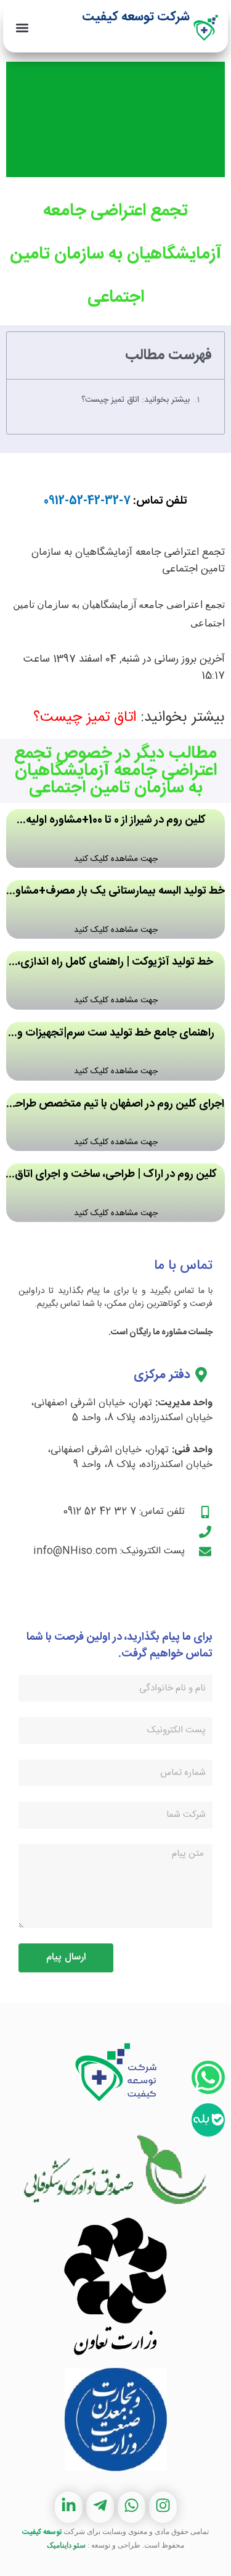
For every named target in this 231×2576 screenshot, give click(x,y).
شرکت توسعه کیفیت (136, 17)
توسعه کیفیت (42, 2532)
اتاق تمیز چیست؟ (85, 718)
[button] (22, 28)
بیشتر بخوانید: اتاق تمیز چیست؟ (136, 400)
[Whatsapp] (208, 2077)
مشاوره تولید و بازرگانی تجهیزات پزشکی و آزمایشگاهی (120, 42)
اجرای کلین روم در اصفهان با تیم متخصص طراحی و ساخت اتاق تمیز (115, 1105)
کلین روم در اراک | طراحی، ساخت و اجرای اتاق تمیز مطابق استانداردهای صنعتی (116, 1175)
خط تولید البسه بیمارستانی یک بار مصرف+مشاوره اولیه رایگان (115, 892)
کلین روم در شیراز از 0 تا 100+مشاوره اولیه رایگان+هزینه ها (116, 821)
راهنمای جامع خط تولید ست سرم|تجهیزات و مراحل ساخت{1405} (116, 1034)
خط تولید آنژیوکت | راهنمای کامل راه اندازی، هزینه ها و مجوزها (115, 963)
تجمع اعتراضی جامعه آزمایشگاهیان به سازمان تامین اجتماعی (116, 254)
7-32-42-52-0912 (87, 501)
